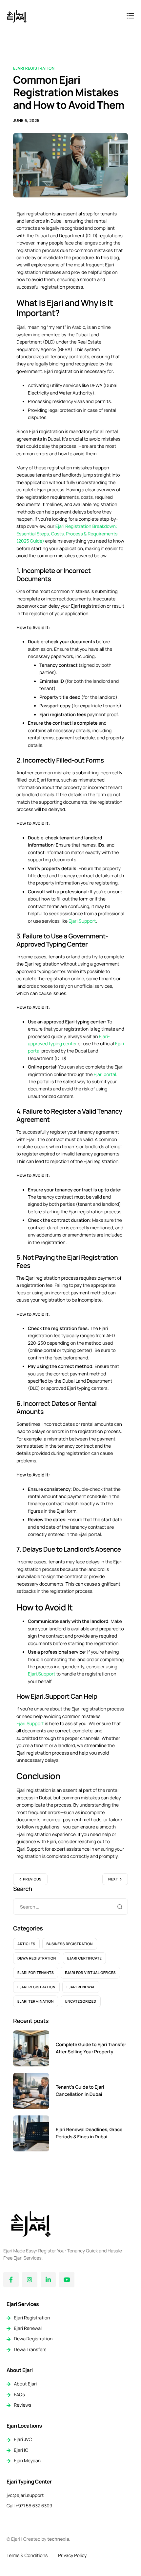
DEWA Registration (37, 1958)
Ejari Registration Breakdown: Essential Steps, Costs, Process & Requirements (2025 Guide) (67, 534)
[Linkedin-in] (48, 2280)
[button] (130, 17)
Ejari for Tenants (36, 1973)
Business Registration (70, 1944)
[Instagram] (30, 2280)
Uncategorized (81, 2002)
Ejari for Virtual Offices (90, 1973)
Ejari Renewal (81, 1987)
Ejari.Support (82, 921)
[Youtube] (67, 2280)
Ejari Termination (36, 2002)
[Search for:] (70, 1907)
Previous (32, 1879)
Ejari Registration (34, 68)
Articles (26, 1944)
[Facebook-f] (11, 2280)
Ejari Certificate (85, 1958)
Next (113, 1879)
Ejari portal (105, 1075)
